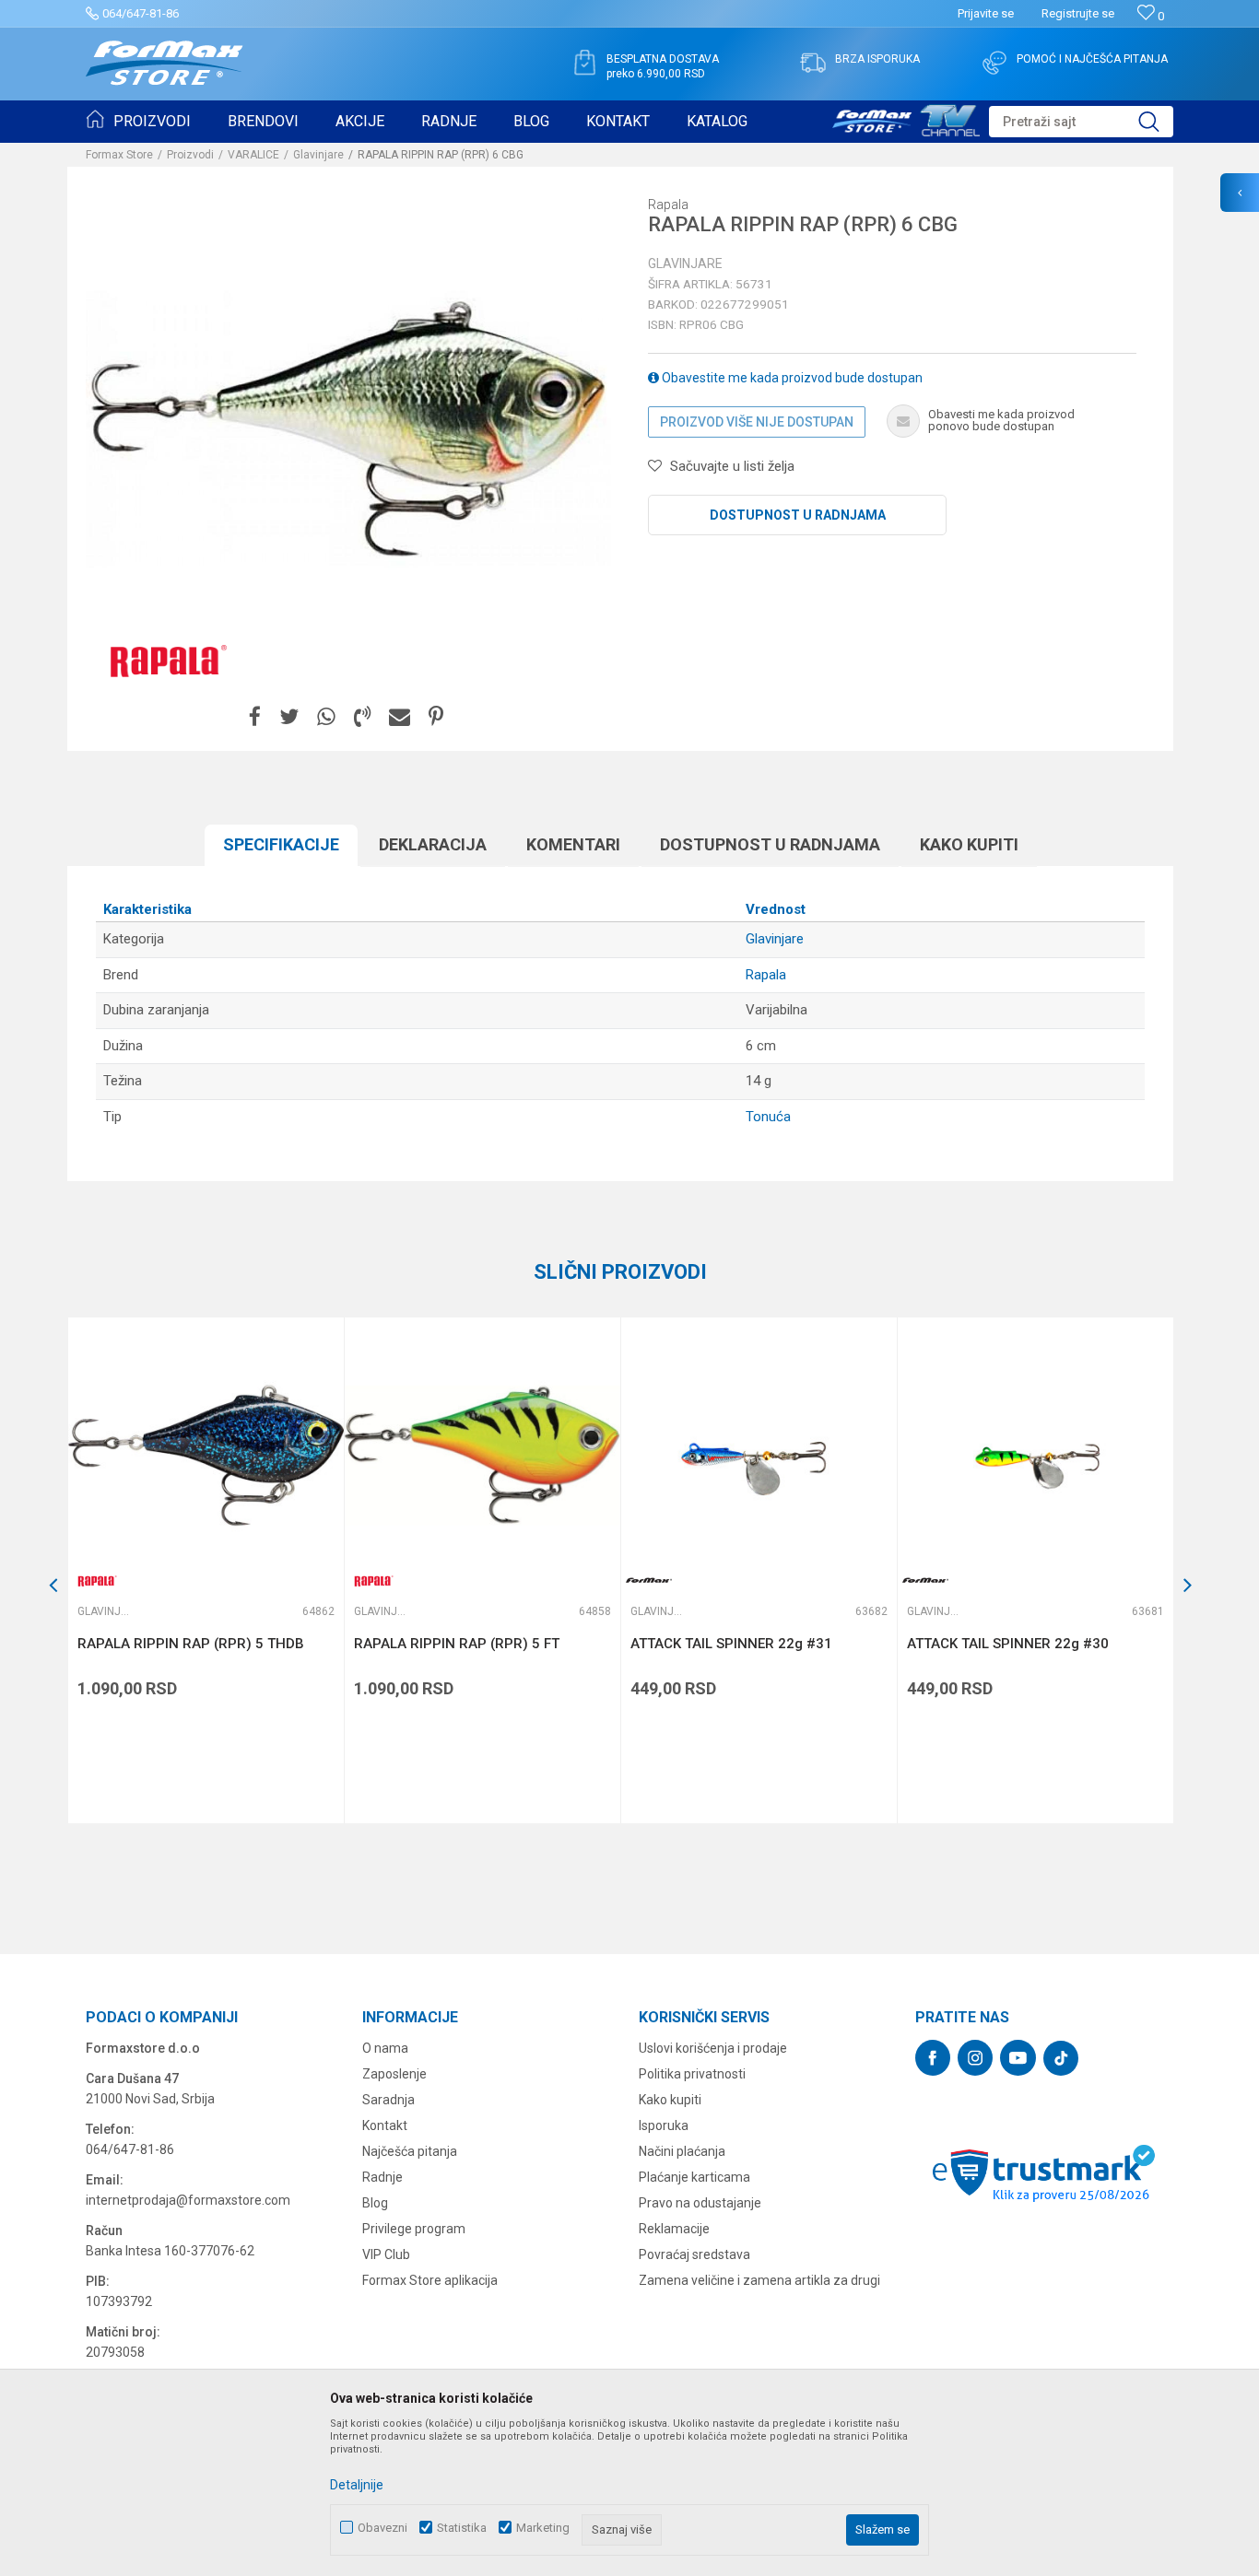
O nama (385, 2048)
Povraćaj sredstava (694, 2254)
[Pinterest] (436, 717)
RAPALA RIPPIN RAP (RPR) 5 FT (457, 1644)
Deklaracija (433, 844)
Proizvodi (190, 155)
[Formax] (649, 1581)
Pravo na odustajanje (700, 2203)
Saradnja (388, 2100)
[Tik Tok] (1061, 2058)
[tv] (906, 118)
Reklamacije (674, 2229)
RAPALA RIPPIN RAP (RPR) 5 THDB (191, 1644)
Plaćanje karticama (694, 2177)
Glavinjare (318, 155)
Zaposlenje (394, 2074)
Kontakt (385, 2125)
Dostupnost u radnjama (798, 515)
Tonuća (768, 1117)
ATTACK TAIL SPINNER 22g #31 (731, 1644)
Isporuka (664, 2125)
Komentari (573, 844)
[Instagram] (975, 2058)
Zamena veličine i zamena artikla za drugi (759, 2280)
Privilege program (414, 2229)
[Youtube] (1018, 2058)
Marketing (543, 2528)
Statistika (462, 2528)
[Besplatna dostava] (584, 63)
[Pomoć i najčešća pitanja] (994, 63)
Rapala (766, 975)
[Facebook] (255, 717)
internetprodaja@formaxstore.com (188, 2200)
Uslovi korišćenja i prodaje (713, 2048)
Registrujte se (1078, 13)
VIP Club (386, 2254)
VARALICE (253, 155)
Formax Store (119, 155)
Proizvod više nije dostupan (757, 422)
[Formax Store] (165, 63)
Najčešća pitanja (410, 2151)
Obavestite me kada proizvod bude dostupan (791, 378)
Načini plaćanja (682, 2151)
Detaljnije (357, 2485)
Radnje (382, 2177)
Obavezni (382, 2528)
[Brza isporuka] (813, 63)
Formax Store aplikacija (430, 2280)
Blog (375, 2203)
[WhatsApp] (326, 717)
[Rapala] (164, 660)
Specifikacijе (281, 844)
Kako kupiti (969, 844)
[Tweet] (289, 717)
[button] (1081, 122)
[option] (206, 1570)
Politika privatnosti (692, 2074)
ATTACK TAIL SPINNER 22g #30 (1008, 1644)
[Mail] (400, 717)
